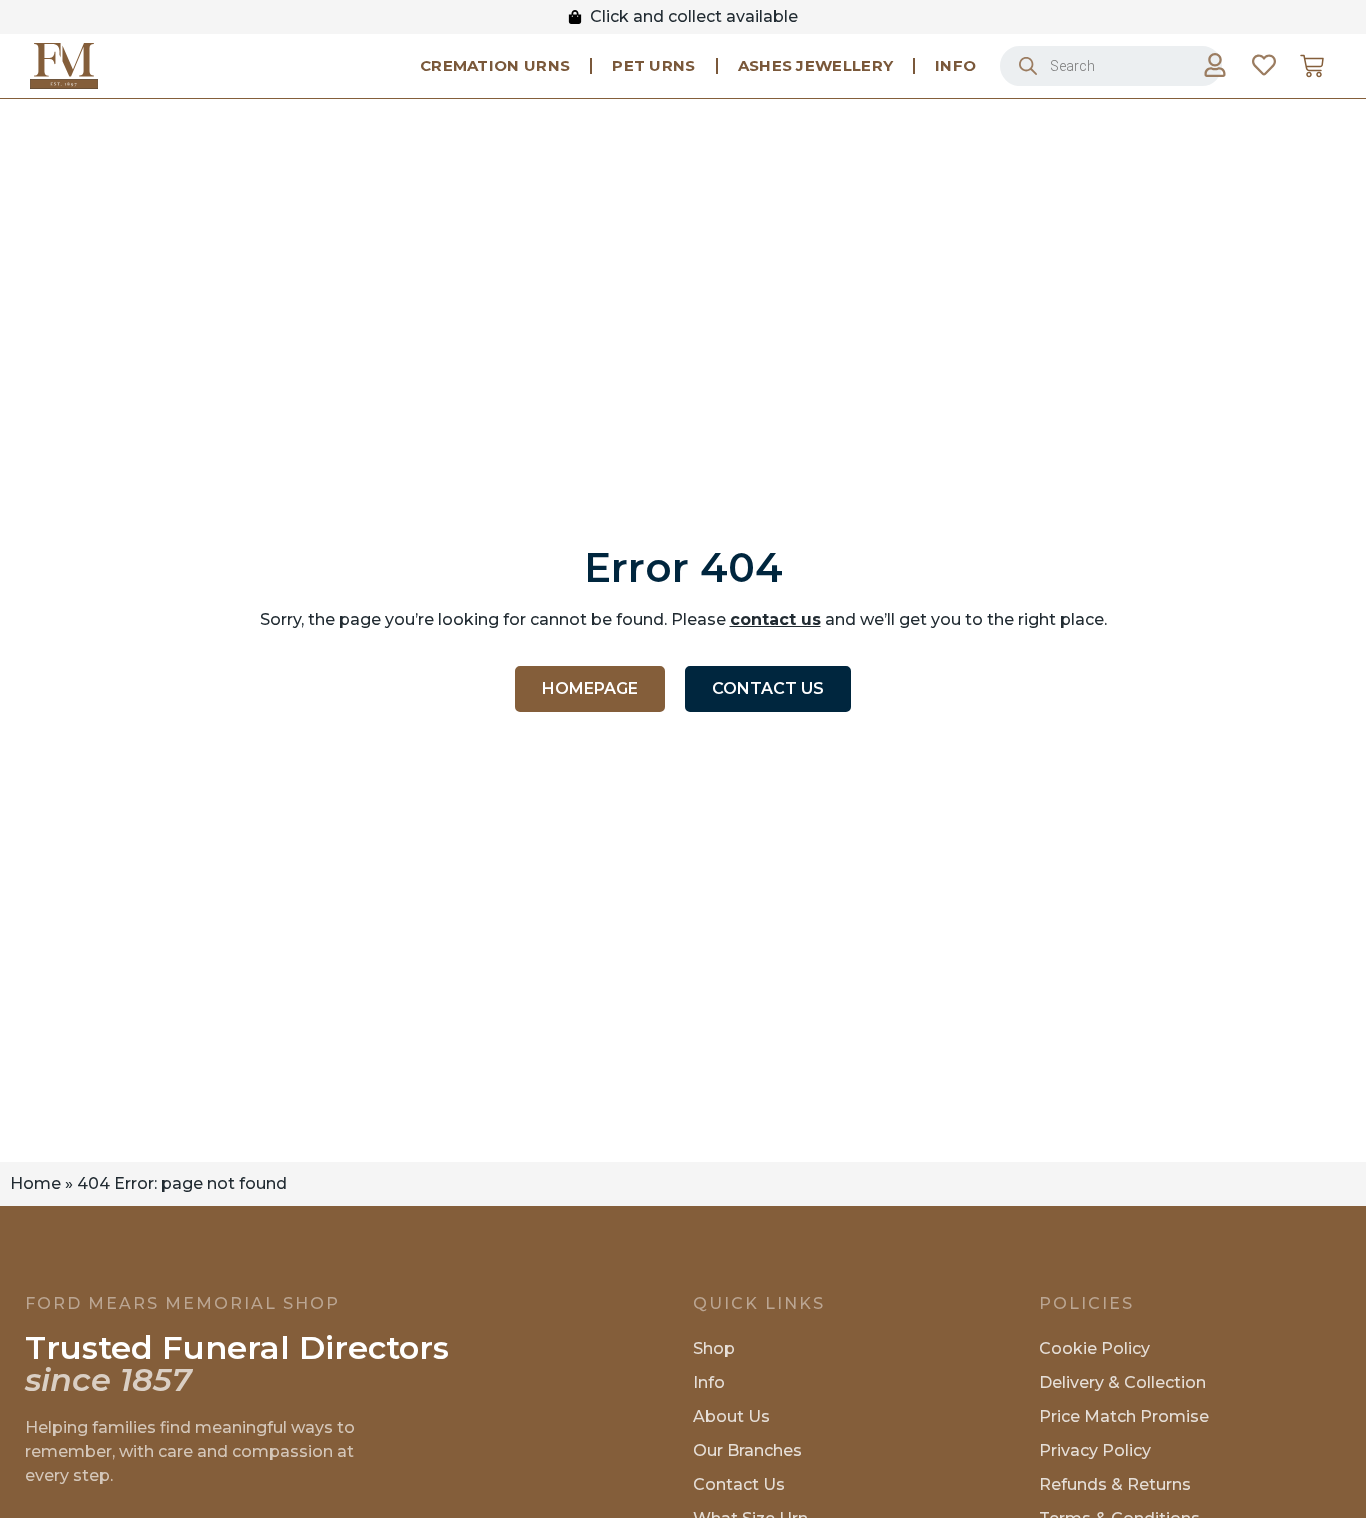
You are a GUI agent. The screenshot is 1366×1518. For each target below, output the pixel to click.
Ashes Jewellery (816, 65)
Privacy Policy (1095, 1450)
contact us (775, 619)
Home (35, 1183)
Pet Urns (653, 65)
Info (955, 65)
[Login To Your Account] (1215, 65)
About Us (731, 1416)
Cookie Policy (1094, 1348)
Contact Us (739, 1484)
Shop (714, 1348)
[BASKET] (1312, 66)
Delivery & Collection (1122, 1382)
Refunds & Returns (1115, 1484)
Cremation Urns (495, 65)
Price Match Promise (1124, 1416)
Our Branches (747, 1450)
